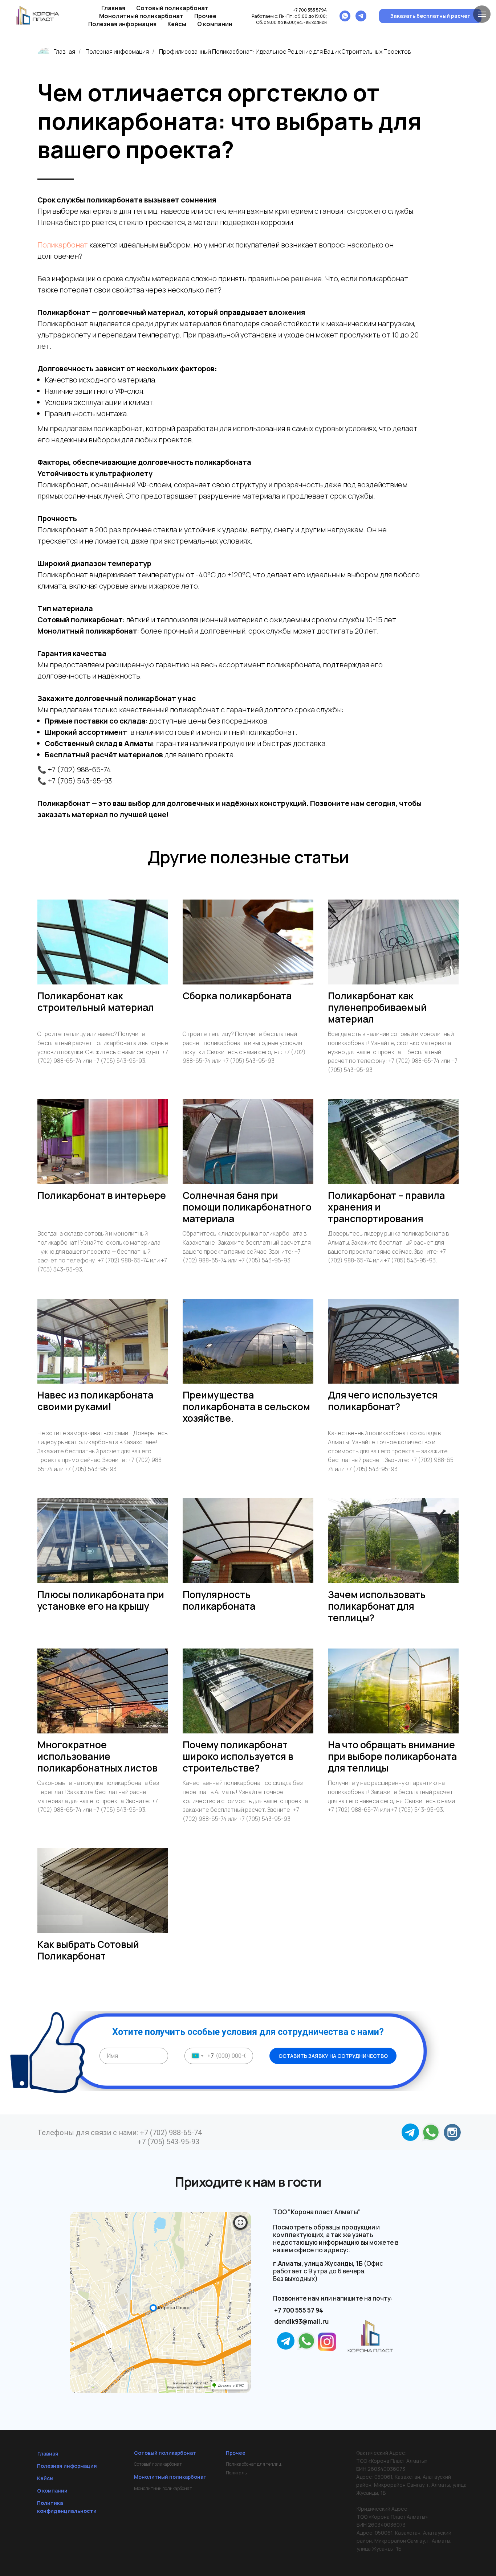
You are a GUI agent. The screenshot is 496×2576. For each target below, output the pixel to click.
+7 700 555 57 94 (299, 2310)
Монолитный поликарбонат (163, 2488)
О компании (215, 24)
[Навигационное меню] (482, 14)
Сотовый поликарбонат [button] (172, 8)
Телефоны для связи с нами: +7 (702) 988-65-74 (120, 2133)
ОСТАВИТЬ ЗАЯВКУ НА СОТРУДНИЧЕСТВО (333, 2056)
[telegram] (361, 16)
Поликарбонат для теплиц (254, 2464)
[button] (430, 16)
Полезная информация (122, 24)
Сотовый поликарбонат (158, 2464)
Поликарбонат (63, 245)
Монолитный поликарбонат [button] (141, 16)
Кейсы (177, 24)
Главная (113, 8)
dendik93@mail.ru (301, 2321)
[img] (452, 2132)
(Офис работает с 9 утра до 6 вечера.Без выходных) (328, 2271)
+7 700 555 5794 (310, 10)
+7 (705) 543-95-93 (168, 2142)
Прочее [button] (205, 16)
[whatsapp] (345, 16)
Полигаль (236, 2473)
